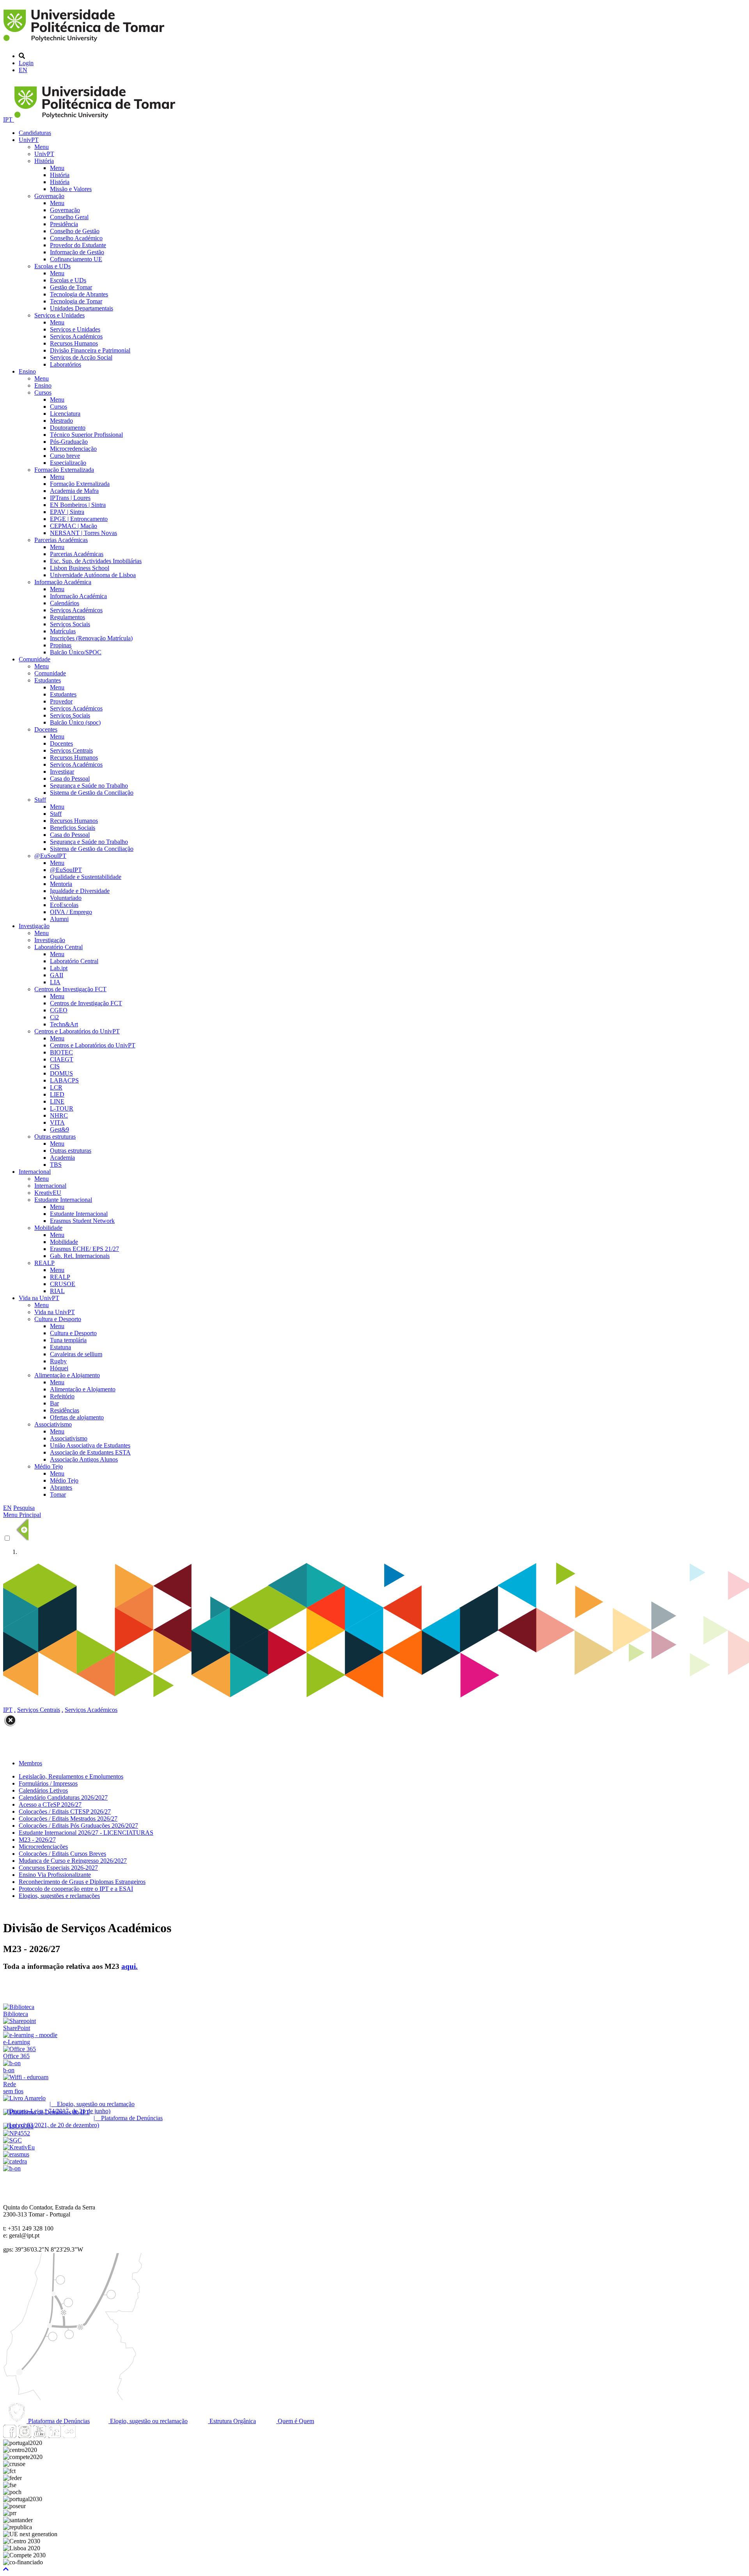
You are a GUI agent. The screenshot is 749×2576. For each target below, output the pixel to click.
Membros (30, 1763)
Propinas (61, 645)
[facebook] (10, 2436)
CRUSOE (63, 1284)
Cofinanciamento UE (76, 259)
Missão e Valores (71, 189)
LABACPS (64, 1080)
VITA (57, 1122)
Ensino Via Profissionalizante (55, 1875)
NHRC (59, 1115)
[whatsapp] (84, 2436)
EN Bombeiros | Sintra (78, 505)
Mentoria (61, 884)
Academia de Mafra (74, 491)
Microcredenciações (43, 1847)
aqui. (130, 1966)
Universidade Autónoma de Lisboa (93, 575)
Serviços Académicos (76, 336)
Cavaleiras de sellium (76, 1354)
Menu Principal (22, 1515)
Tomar (58, 1494)
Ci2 (54, 1017)
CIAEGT (62, 1059)
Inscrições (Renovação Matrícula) (91, 638)
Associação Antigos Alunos (84, 1459)
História (44, 161)
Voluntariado (66, 898)
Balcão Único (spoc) (75, 722)
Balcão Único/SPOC (76, 652)
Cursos (43, 392)
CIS (55, 1066)
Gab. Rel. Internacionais (80, 1256)
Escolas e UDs (52, 266)
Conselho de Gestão (75, 231)
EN (23, 70)
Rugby (58, 1361)
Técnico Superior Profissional (86, 435)
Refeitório (62, 1396)
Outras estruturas (55, 1137)
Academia (62, 1158)
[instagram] (25, 2436)
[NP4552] (17, 2133)
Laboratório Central (59, 947)
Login (26, 63)
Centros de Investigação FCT (70, 989)
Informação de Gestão (77, 252)
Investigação (34, 926)
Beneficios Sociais (73, 828)
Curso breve (65, 456)
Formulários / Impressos (48, 1783)
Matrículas (63, 631)
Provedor (61, 701)
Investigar (62, 772)
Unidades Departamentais (82, 308)
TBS (56, 1165)
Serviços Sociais (70, 624)
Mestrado (61, 421)
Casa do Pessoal (70, 779)
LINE (57, 1101)
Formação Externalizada (64, 470)
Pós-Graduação (69, 442)
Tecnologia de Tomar (76, 301)
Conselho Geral (69, 217)
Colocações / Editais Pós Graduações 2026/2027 (78, 1826)
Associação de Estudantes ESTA (90, 1452)
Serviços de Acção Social (81, 357)
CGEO (59, 1010)
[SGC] (12, 2140)
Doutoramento (68, 428)
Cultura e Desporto (58, 1319)
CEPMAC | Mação (74, 526)
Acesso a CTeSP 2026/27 (50, 1804)
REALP (44, 1263)
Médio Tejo (49, 1466)
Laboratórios (66, 364)
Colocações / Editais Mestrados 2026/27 (68, 1819)
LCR (56, 1087)
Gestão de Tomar (71, 287)
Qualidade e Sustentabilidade (86, 877)
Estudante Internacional (63, 1200)
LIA (55, 982)
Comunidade (35, 659)
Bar (54, 1403)
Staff (40, 800)
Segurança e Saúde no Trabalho (89, 786)
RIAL (57, 1291)
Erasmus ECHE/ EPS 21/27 (84, 1249)
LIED (57, 1094)
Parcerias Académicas (61, 540)
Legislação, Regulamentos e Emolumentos (71, 1776)
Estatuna (60, 1347)
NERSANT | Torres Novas (83, 533)
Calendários (65, 603)
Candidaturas (35, 133)
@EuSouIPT (50, 856)
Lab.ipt (59, 968)
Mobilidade (48, 1228)
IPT (9, 120)
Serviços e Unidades (59, 315)
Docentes (46, 729)
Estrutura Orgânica (232, 2421)
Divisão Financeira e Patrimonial (90, 350)
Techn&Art (64, 1024)
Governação (49, 196)
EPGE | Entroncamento (79, 519)
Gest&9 (59, 1129)
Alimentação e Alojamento (67, 1375)
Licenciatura (65, 414)
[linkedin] (54, 2436)
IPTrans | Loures (70, 498)
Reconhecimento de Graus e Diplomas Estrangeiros (82, 1882)
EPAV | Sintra (67, 512)
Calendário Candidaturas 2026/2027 (63, 1797)
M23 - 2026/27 (37, 1840)
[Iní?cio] (85, 43)
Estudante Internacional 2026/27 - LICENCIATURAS (86, 1833)
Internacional (35, 1172)
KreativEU (48, 1193)
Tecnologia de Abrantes (79, 294)
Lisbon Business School (80, 568)
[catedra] (15, 2161)
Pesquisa (24, 1508)
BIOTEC (61, 1052)
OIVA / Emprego (71, 912)
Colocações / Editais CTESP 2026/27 (65, 1812)
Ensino (27, 371)
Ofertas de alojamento (77, 1417)
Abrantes (61, 1487)
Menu (42, 147)
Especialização (68, 463)
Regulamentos (67, 617)
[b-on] (12, 2168)
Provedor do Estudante (78, 245)
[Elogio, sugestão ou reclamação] (24, 2098)
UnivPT (29, 140)
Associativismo (53, 1424)
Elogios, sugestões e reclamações (59, 1896)
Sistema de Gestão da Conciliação (92, 793)
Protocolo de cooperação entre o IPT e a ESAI (76, 1889)
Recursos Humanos (74, 343)
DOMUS (61, 1073)
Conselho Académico (76, 238)
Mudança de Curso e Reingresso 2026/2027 (73, 1861)
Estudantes (48, 680)
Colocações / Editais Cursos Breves (62, 1854)
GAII (57, 975)
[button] (6, 2569)
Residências (65, 1410)
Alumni (59, 919)
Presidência (64, 224)
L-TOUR (62, 1108)
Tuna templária (68, 1340)
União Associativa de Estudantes (90, 1445)
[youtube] (39, 2436)
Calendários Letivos (43, 1790)
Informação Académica (63, 582)
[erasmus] (16, 2154)
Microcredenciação (73, 449)
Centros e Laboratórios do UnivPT (77, 1031)
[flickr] (69, 2436)
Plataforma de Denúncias (58, 2421)
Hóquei (59, 1368)
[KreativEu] (19, 2147)
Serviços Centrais (71, 750)
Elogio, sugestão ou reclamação (148, 2421)
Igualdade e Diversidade (80, 891)
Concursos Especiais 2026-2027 (58, 1868)
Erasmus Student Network (82, 1221)
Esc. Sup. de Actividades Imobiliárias (96, 561)
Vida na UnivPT (39, 1298)
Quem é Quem (295, 2421)
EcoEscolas (64, 905)
